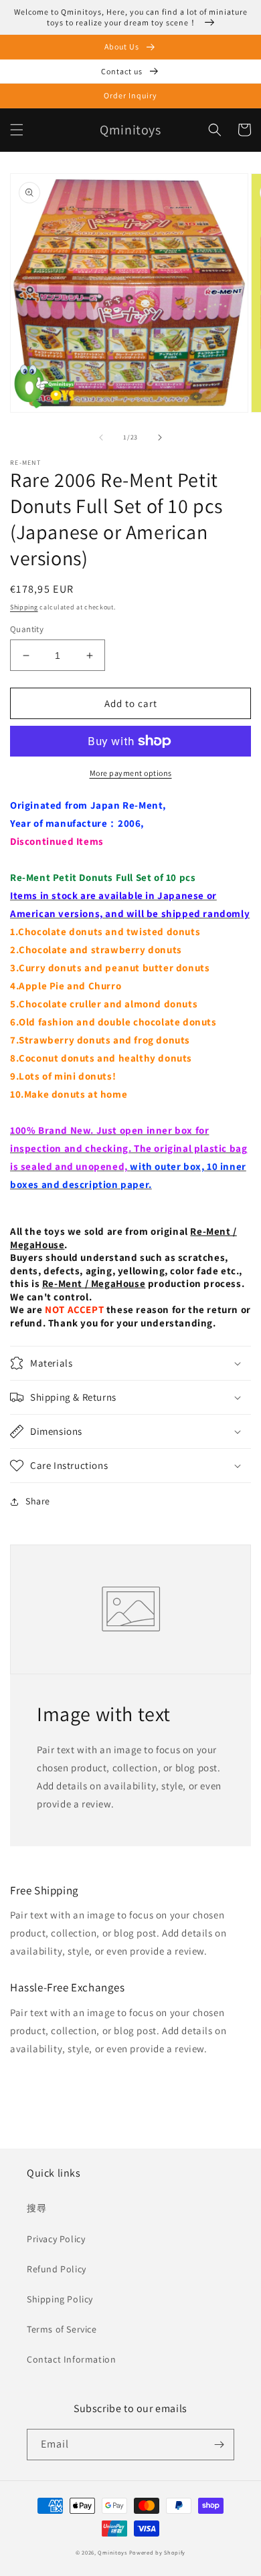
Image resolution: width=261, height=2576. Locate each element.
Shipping (24, 607)
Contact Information (71, 2359)
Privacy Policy (56, 2239)
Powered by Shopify (158, 2552)
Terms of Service (62, 2329)
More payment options (131, 773)
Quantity (27, 629)
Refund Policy (57, 2269)
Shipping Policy (60, 2299)
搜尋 (36, 2208)
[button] (17, 130)
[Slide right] (160, 437)
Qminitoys (112, 2552)
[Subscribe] (219, 2445)
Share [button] (38, 1501)
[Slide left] (101, 437)
